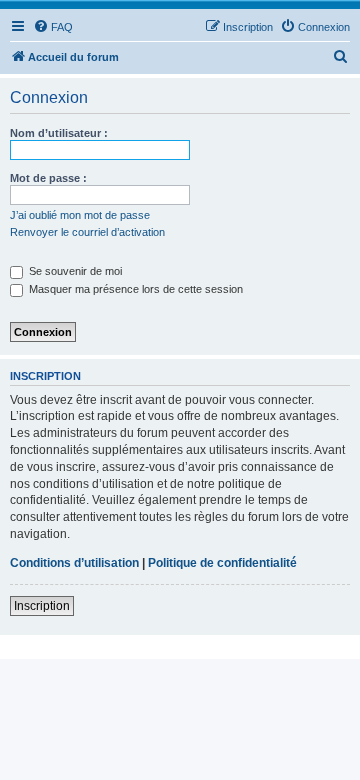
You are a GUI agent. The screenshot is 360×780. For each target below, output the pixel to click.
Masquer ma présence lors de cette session (134, 289)
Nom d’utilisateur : (59, 133)
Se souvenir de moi (74, 271)
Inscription (42, 606)
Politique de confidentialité (222, 563)
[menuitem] (53, 27)
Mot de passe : (48, 178)
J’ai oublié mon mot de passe (80, 215)
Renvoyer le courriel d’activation (87, 232)
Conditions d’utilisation (74, 563)
